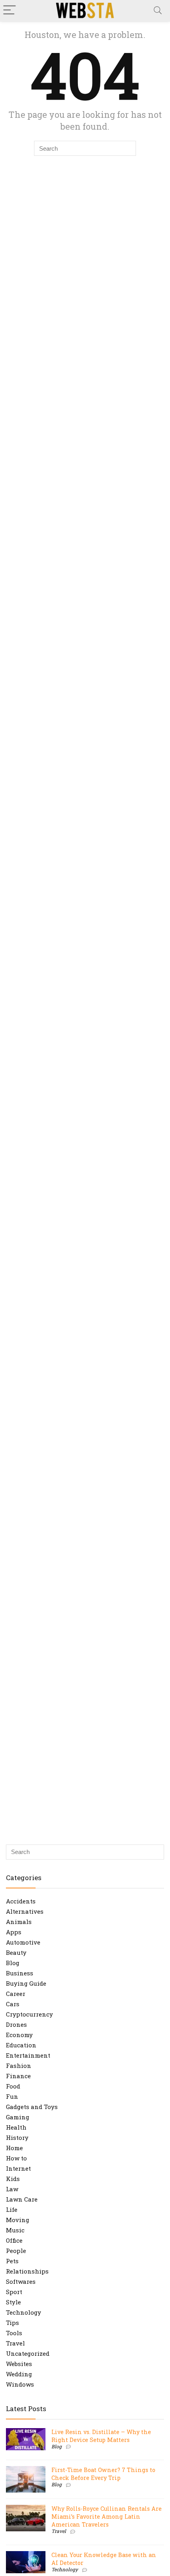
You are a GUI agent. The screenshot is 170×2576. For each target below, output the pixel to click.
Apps (14, 1932)
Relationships (27, 2271)
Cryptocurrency (29, 2014)
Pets (12, 2261)
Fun (12, 2096)
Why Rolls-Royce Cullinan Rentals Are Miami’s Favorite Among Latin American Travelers (107, 2516)
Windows (20, 2384)
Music (15, 2230)
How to (16, 2158)
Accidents (21, 1901)
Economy (19, 2035)
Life (12, 2209)
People (16, 2251)
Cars (13, 2004)
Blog (13, 1963)
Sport (14, 2292)
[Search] (158, 10)
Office (14, 2240)
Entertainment (28, 2055)
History (17, 2138)
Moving (18, 2220)
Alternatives (25, 1911)
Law (12, 2189)
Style (13, 2302)
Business (20, 1973)
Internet (18, 2168)
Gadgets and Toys (32, 2107)
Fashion (19, 2066)
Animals (19, 1922)
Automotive (23, 1942)
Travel (15, 2343)
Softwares (21, 2281)
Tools (14, 2333)
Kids (13, 2179)
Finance (18, 2076)
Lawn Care (22, 2199)
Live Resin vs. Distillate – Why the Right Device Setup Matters (101, 2436)
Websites (19, 2364)
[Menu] (9, 10)
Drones (16, 2024)
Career (16, 1994)
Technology (24, 2312)
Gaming (18, 2117)
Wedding (19, 2374)
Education (21, 2045)
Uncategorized (28, 2353)
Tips (12, 2323)
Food (13, 2086)
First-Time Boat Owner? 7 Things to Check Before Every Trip (103, 2474)
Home (14, 2148)
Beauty (16, 1952)
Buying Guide (26, 1983)
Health (16, 2127)
